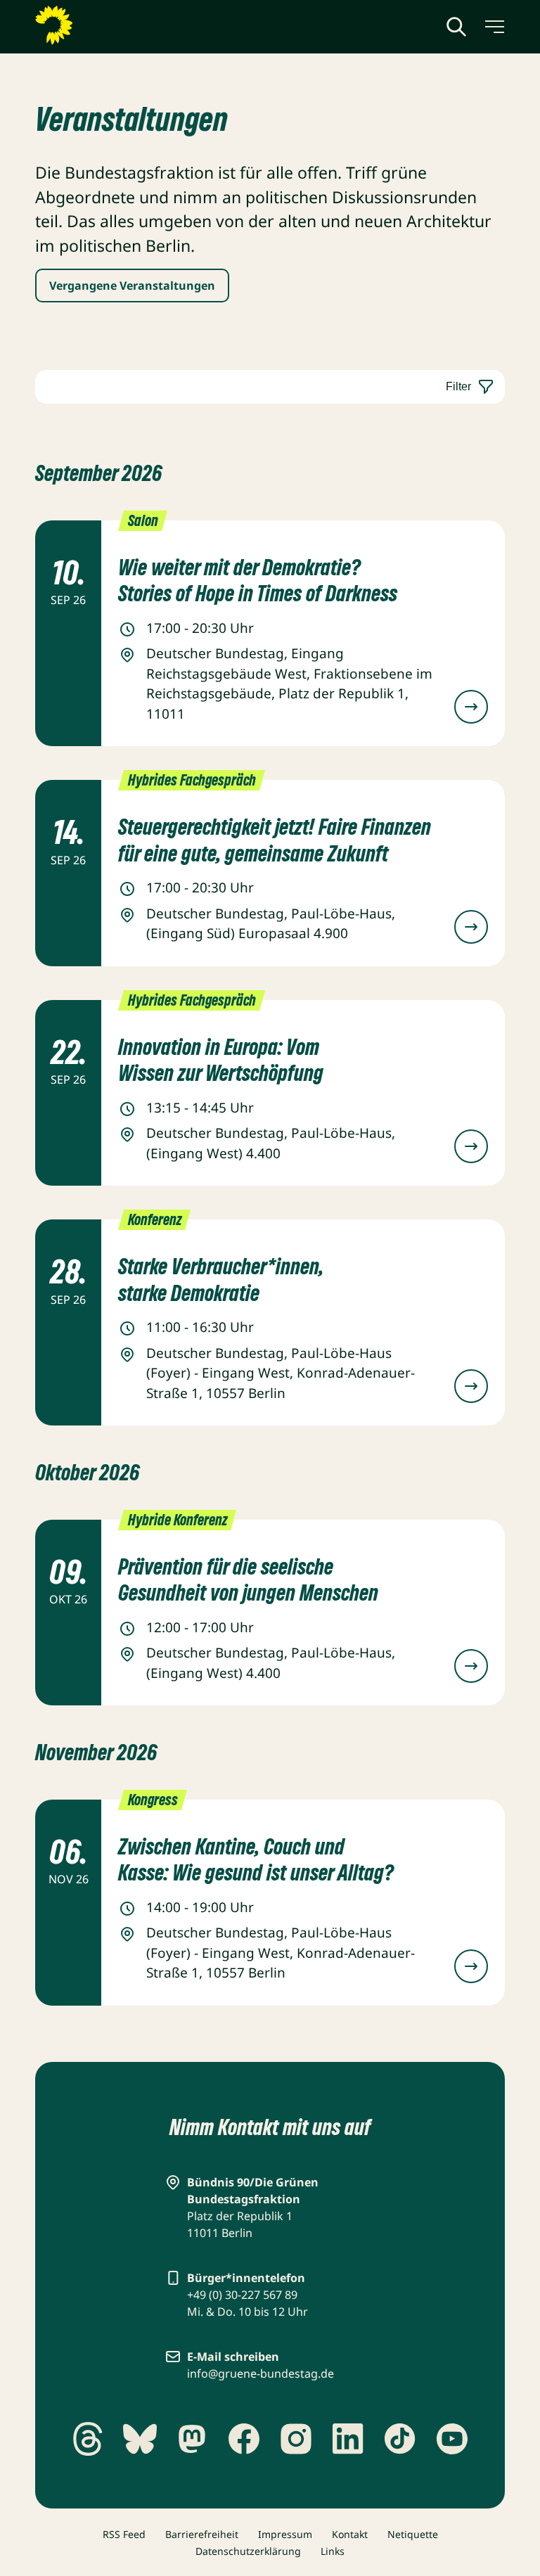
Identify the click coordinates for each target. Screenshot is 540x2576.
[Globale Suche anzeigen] (456, 27)
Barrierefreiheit (202, 2534)
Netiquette (413, 2534)
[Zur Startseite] (88, 25)
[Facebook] (244, 2439)
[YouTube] (452, 2439)
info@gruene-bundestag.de (261, 2373)
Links (333, 2551)
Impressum (285, 2534)
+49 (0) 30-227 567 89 (242, 2295)
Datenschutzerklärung (248, 2551)
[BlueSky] (140, 2439)
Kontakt (350, 2534)
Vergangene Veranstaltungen (132, 286)
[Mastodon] (192, 2439)
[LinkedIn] (348, 2439)
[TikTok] (400, 2439)
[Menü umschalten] (494, 27)
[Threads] (88, 2439)
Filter (458, 386)
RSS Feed (124, 2534)
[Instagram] (296, 2439)
